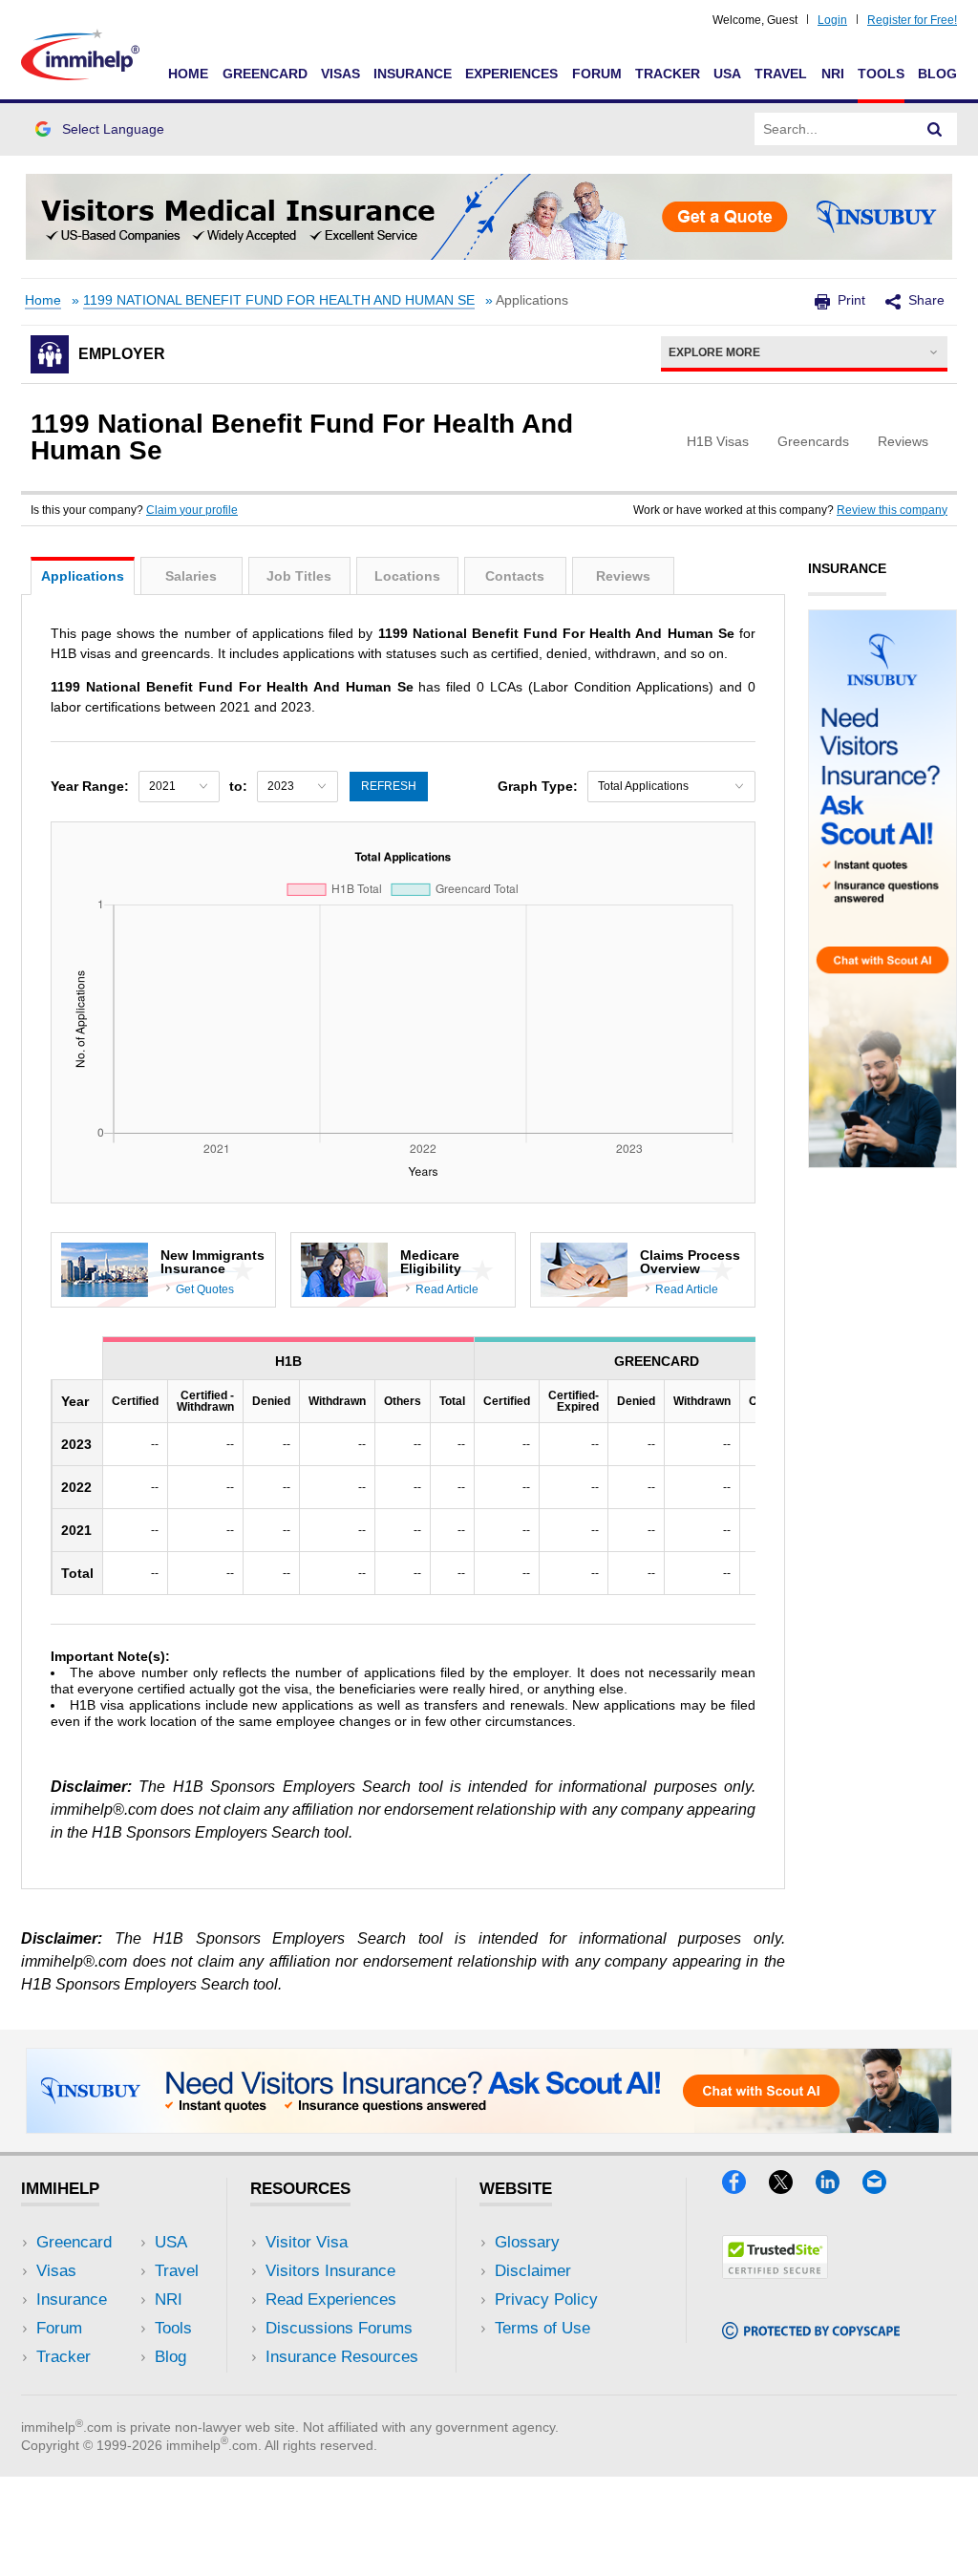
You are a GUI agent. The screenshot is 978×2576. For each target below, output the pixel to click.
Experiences (511, 74)
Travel (781, 74)
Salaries (191, 576)
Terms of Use (542, 2328)
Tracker (668, 74)
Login (832, 20)
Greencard (265, 74)
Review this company (892, 510)
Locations (407, 576)
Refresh (389, 786)
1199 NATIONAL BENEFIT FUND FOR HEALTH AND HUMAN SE (279, 300)
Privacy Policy (546, 2299)
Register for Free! (912, 20)
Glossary (527, 2242)
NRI (833, 74)
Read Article (447, 1289)
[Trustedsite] (775, 2273)
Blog (937, 74)
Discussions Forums (339, 2328)
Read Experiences (331, 2299)
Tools (881, 74)
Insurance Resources (342, 2357)
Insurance (413, 74)
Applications (83, 576)
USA (727, 74)
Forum (597, 74)
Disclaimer (533, 2271)
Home (188, 74)
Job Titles (299, 576)
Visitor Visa (307, 2242)
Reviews (623, 576)
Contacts (515, 576)
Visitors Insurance (330, 2271)
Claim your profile (192, 510)
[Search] (935, 129)
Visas (340, 74)
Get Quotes (205, 1289)
